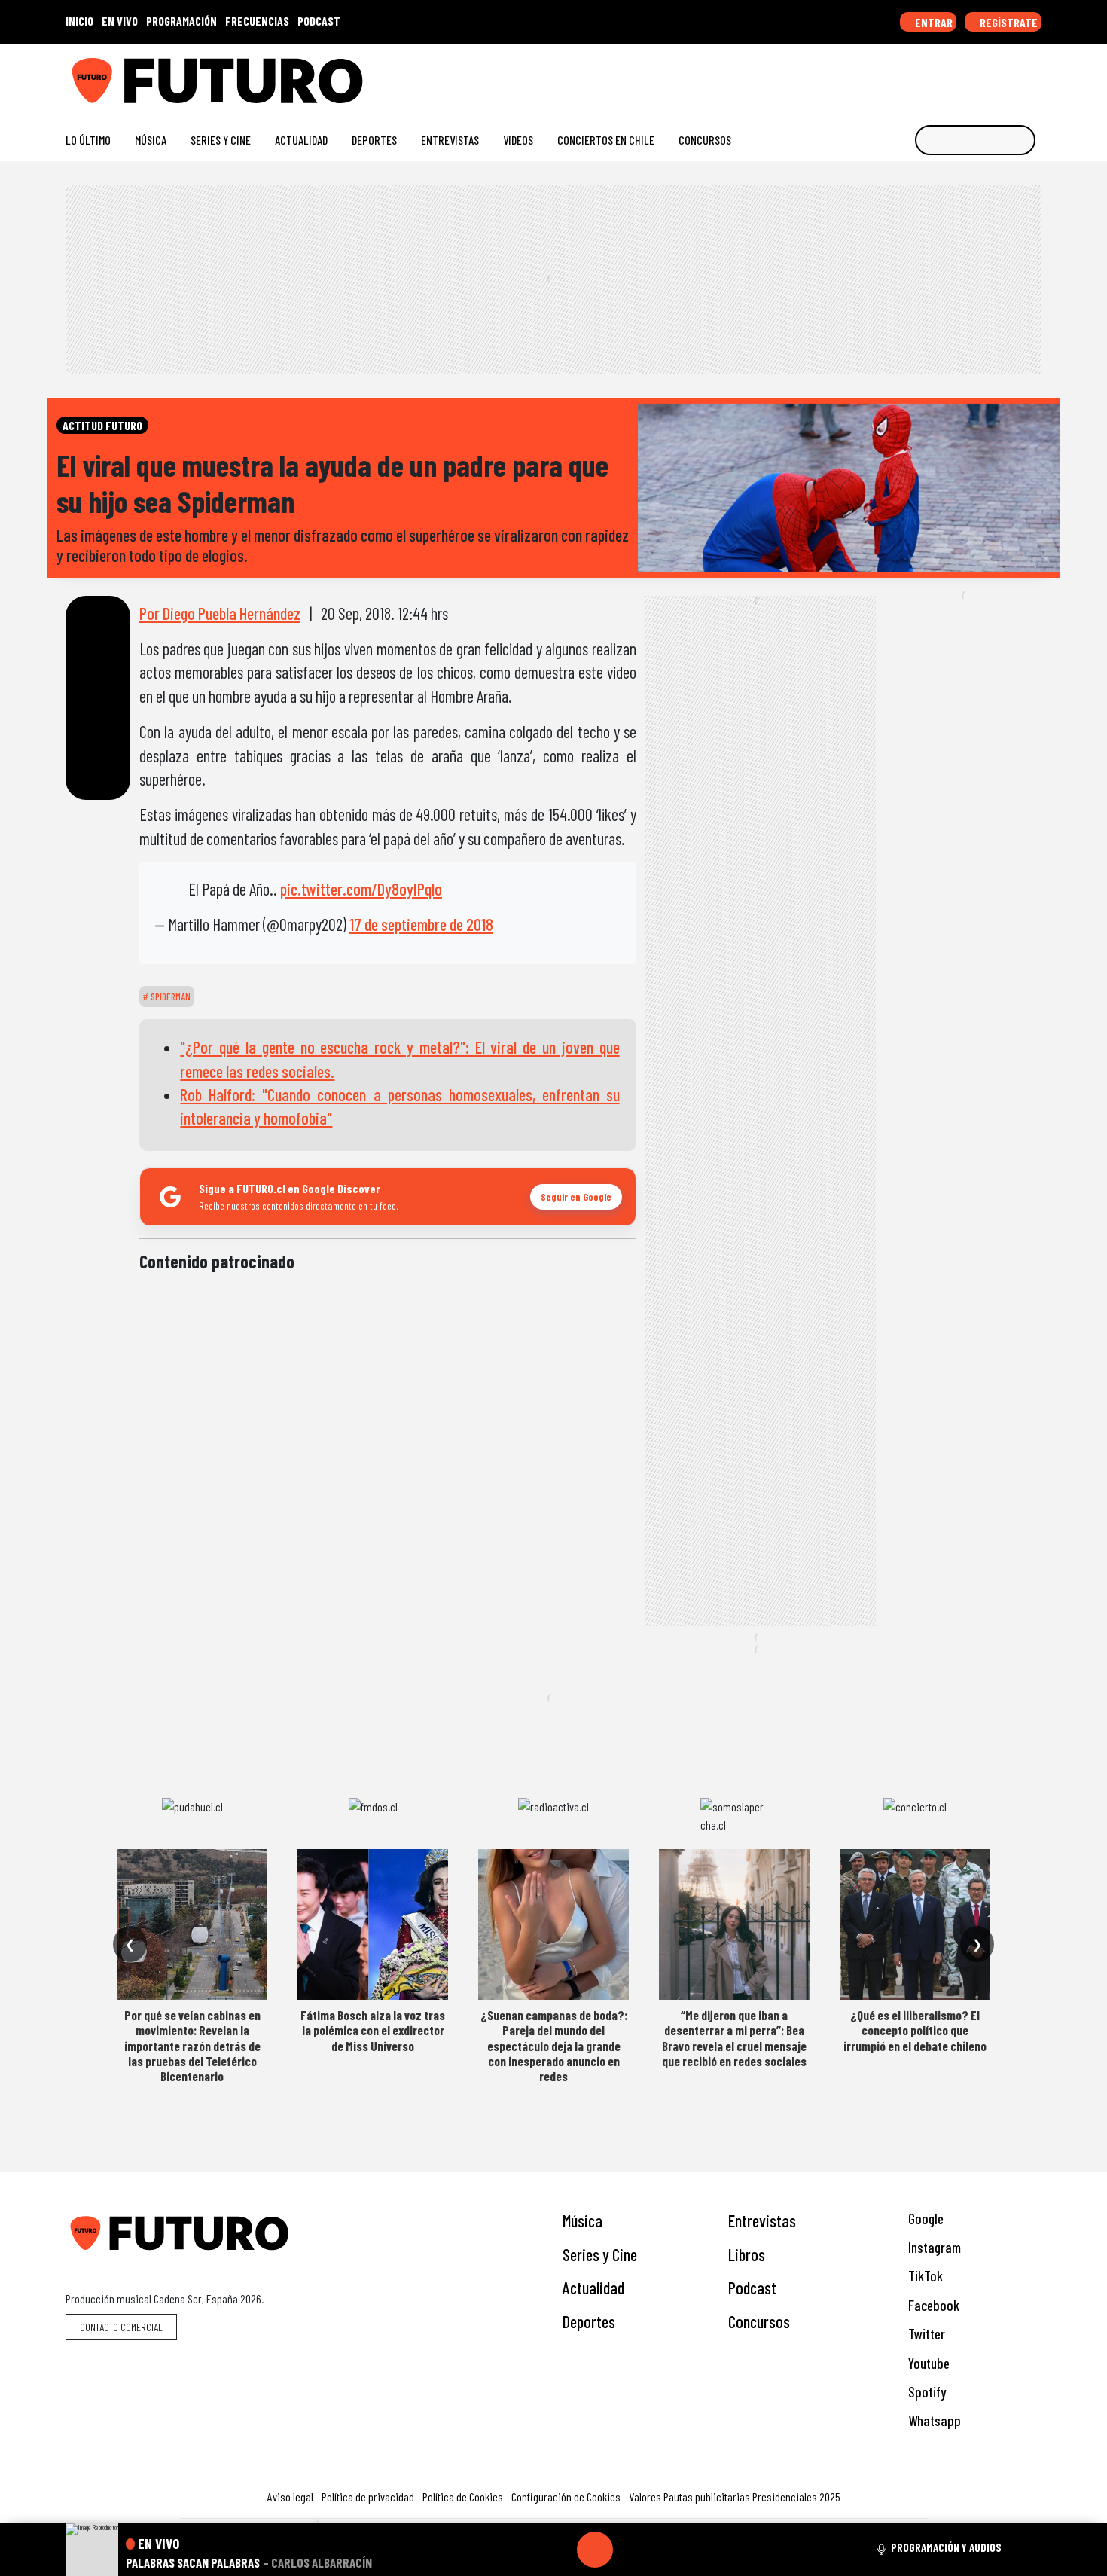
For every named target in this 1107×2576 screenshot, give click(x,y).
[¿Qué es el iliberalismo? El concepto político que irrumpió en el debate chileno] (915, 1924)
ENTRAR (933, 22)
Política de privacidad (368, 2497)
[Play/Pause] (595, 2550)
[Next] (667, 2550)
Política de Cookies (463, 2497)
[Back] (523, 2550)
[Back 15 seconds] (559, 2550)
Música (151, 140)
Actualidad (301, 140)
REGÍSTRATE (1008, 22)
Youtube (927, 2363)
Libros (747, 2254)
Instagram (933, 2247)
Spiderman (169, 997)
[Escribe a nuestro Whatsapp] (1034, 75)
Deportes (374, 140)
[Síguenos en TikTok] (914, 75)
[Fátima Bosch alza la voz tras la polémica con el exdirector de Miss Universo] (373, 1924)
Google (924, 2219)
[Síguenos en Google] (866, 75)
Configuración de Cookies (566, 2497)
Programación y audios (946, 2547)
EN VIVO (120, 21)
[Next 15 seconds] (631, 2550)
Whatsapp (933, 2420)
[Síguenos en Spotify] (1010, 75)
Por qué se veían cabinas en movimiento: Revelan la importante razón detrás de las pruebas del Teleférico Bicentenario (192, 2046)
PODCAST (319, 21)
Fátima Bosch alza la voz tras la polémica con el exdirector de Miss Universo (373, 2030)
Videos (518, 140)
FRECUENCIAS (257, 21)
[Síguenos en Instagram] (890, 75)
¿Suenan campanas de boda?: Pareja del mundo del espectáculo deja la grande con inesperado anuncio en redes (554, 2046)
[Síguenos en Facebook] (938, 75)
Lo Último (88, 140)
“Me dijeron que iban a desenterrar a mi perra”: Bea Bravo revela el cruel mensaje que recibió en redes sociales (734, 2038)
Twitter (925, 2334)
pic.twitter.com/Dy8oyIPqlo (361, 889)
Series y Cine (221, 140)
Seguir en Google (576, 1196)
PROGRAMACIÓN (181, 21)
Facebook (932, 2305)
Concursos (705, 140)
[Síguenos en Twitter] (962, 75)
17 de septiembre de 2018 (421, 924)
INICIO (79, 21)
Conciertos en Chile (606, 140)
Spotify (926, 2392)
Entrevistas (450, 140)
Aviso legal (290, 2497)
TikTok (924, 2276)
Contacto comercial (121, 2327)
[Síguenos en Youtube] (986, 75)
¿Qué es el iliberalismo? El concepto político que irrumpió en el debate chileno (915, 2030)
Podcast (752, 2288)
